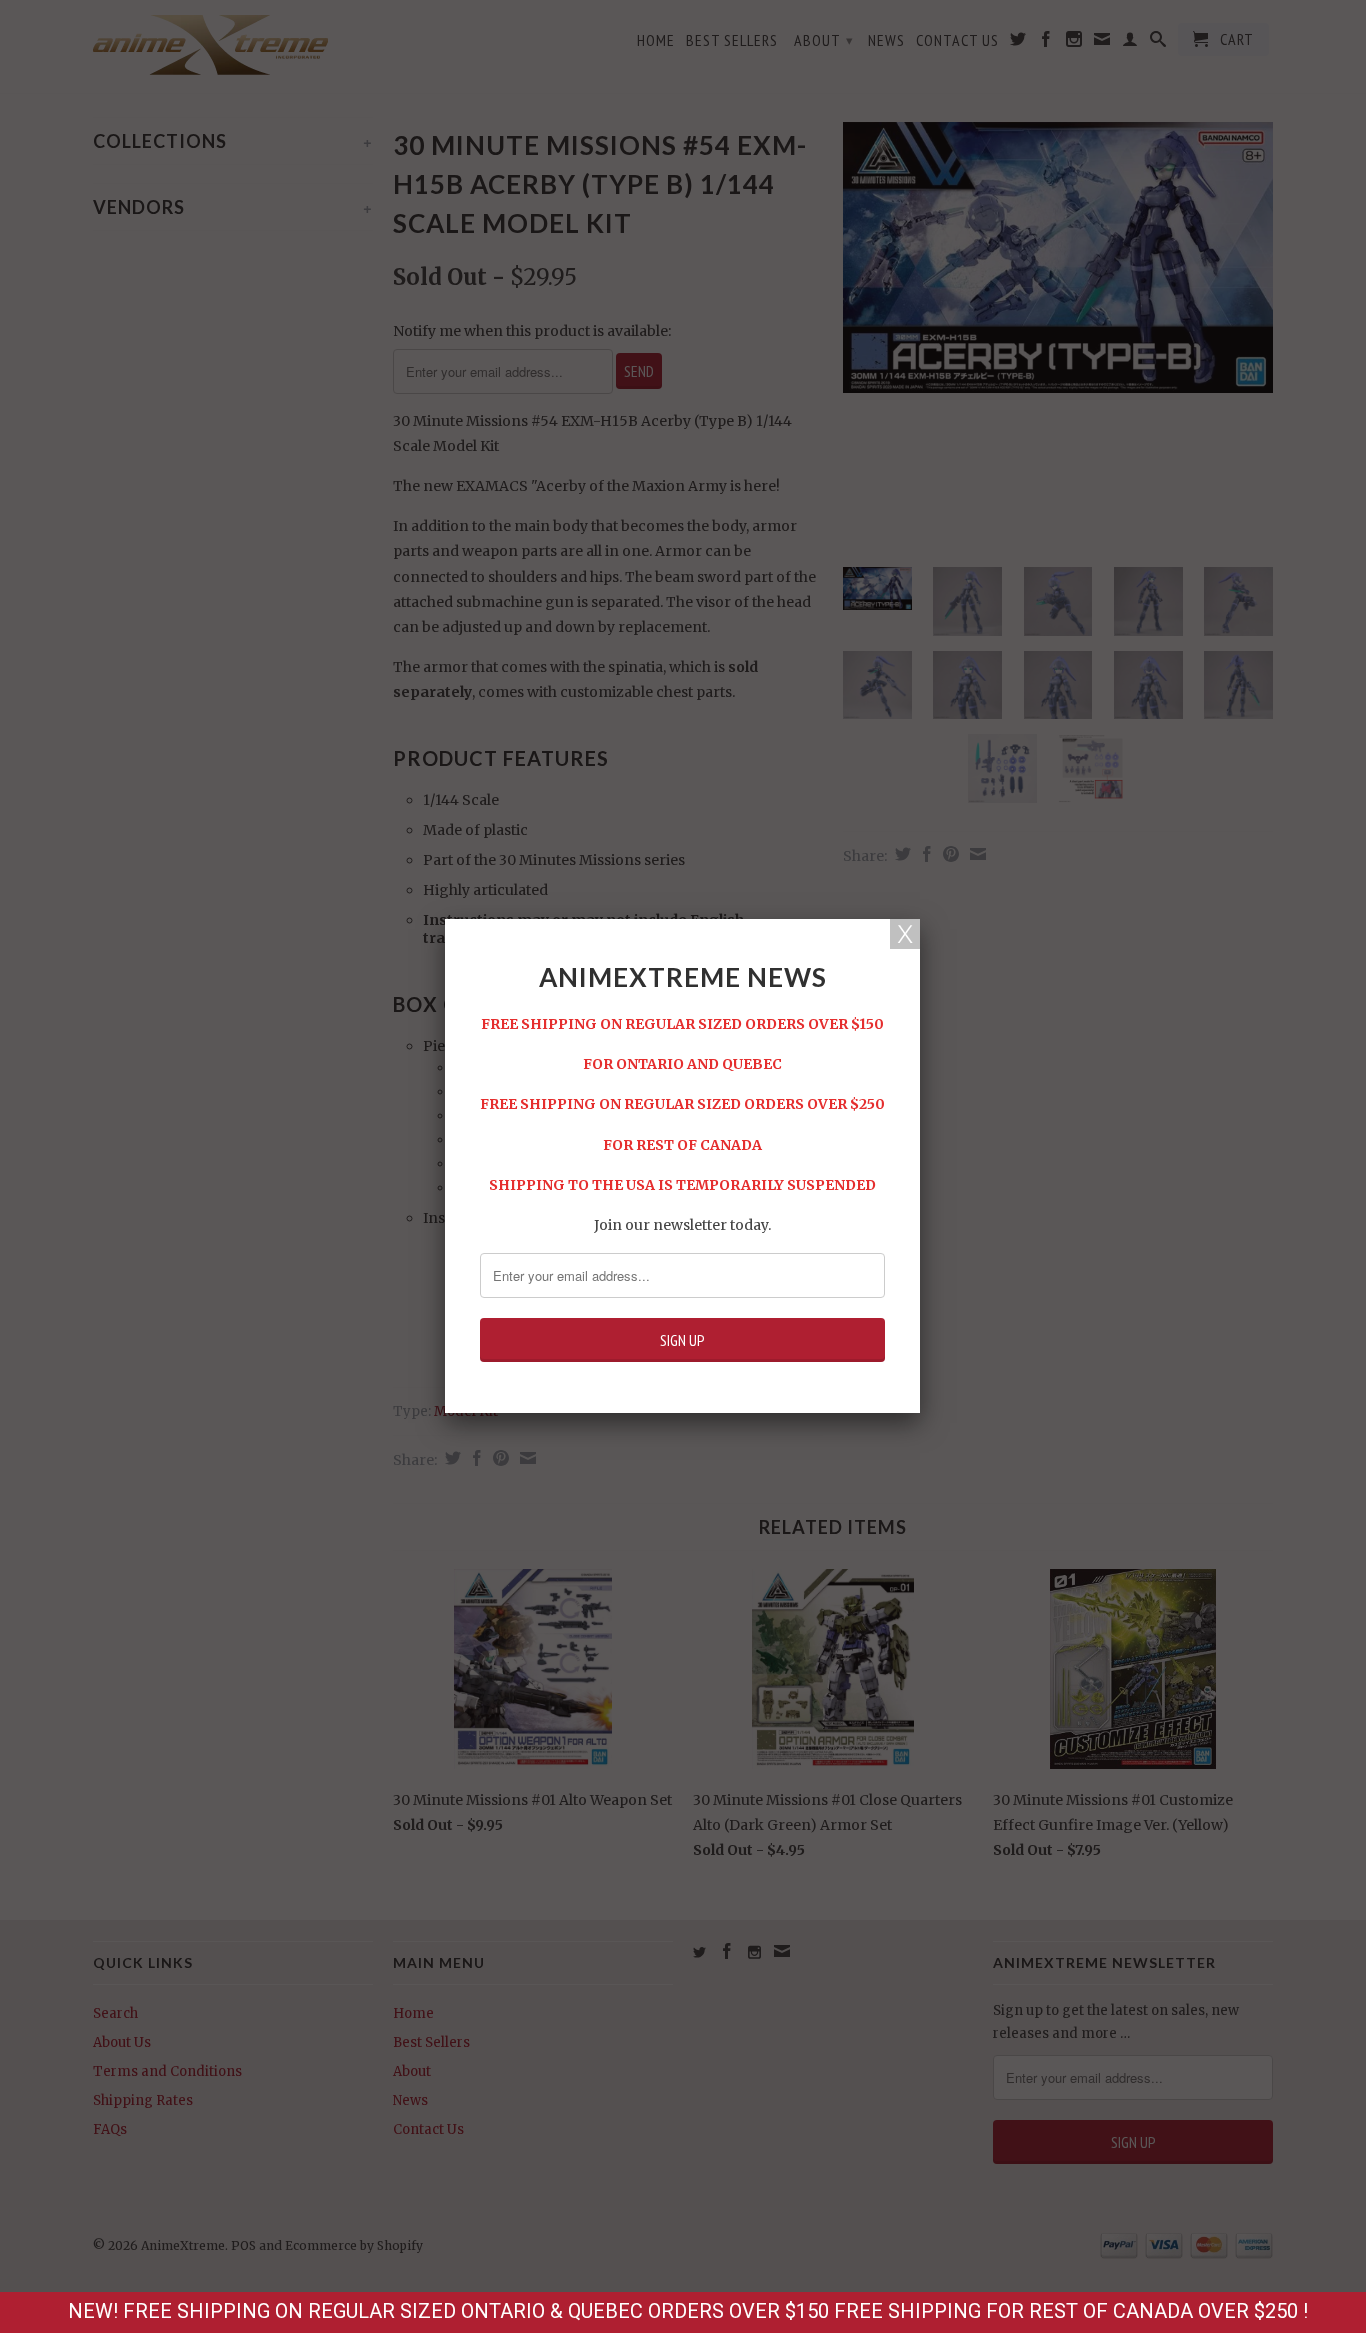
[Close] (905, 934)
